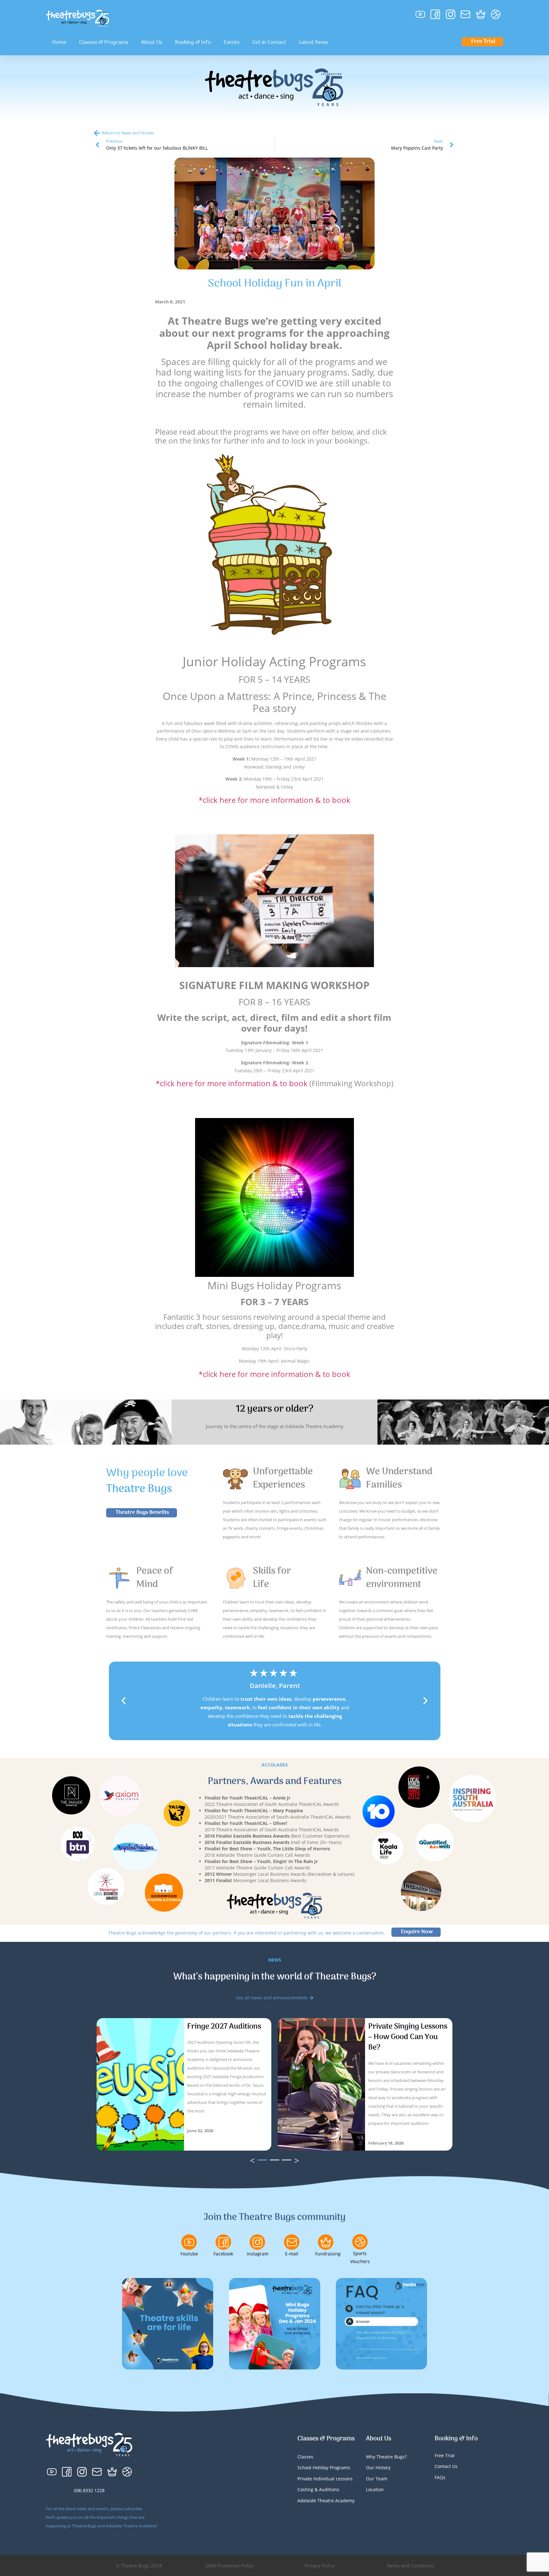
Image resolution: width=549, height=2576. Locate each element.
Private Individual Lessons (325, 2479)
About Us (152, 43)
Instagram (258, 2254)
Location (375, 2489)
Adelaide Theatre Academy (326, 2501)
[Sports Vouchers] (360, 2242)
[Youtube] (189, 2242)
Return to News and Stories (128, 133)
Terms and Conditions (410, 2566)
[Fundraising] (326, 2242)
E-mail (292, 2254)
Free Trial (445, 2455)
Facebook (223, 2254)
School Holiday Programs (324, 2468)
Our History (378, 2468)
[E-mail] (292, 2242)
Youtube (189, 2254)
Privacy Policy (320, 2566)
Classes (305, 2457)
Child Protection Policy (229, 2566)
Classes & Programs (104, 43)
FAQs (440, 2477)
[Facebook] (223, 2242)
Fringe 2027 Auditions (224, 2027)
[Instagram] (257, 2242)
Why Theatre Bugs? (386, 2457)
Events (232, 43)
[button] (124, 1701)
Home (59, 43)
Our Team (377, 2479)
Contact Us (446, 2466)
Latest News (314, 43)
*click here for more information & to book (274, 800)
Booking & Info (193, 43)
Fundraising (328, 2254)
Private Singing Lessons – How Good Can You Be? (408, 2037)
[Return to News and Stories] (97, 133)
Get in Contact (269, 43)
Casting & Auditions (318, 2489)
